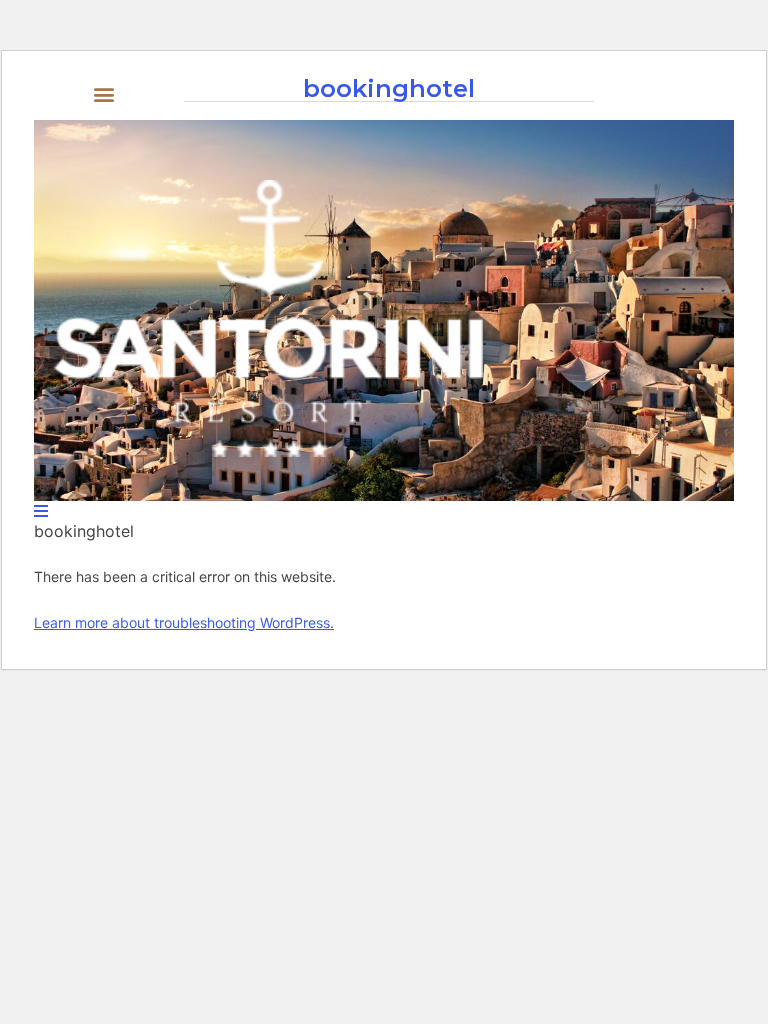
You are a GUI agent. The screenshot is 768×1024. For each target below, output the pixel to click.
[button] (104, 93)
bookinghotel (389, 88)
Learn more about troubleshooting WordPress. (184, 622)
